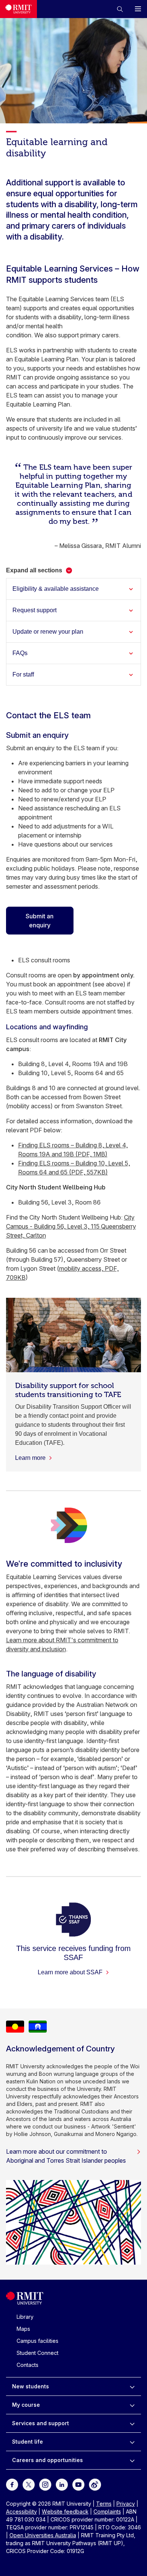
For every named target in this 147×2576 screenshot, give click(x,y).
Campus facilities (38, 2341)
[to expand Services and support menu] (132, 2423)
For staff (23, 674)
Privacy (126, 2504)
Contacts (28, 2365)
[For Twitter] (29, 2484)
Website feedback (65, 2512)
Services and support (41, 2423)
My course (26, 2405)
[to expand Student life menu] (132, 2442)
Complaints (107, 2512)
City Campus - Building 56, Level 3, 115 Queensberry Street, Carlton (71, 1226)
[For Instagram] (45, 2484)
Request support (34, 610)
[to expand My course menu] (132, 2405)
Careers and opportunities (47, 2460)
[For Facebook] (12, 2484)
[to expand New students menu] (132, 2386)
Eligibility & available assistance (56, 589)
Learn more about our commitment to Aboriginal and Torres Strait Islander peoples (66, 2156)
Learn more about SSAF (71, 1972)
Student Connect (38, 2353)
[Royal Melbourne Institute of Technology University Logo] (18, 9)
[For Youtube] (78, 2484)
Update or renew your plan (48, 632)
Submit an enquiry (40, 921)
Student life (28, 2442)
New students (31, 2386)
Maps (23, 2329)
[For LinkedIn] (62, 2484)
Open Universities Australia (43, 2535)
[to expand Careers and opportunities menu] (132, 2460)
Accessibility (21, 2512)
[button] (120, 9)
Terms (104, 2504)
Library (25, 2317)
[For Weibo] (95, 2484)
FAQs (20, 653)
